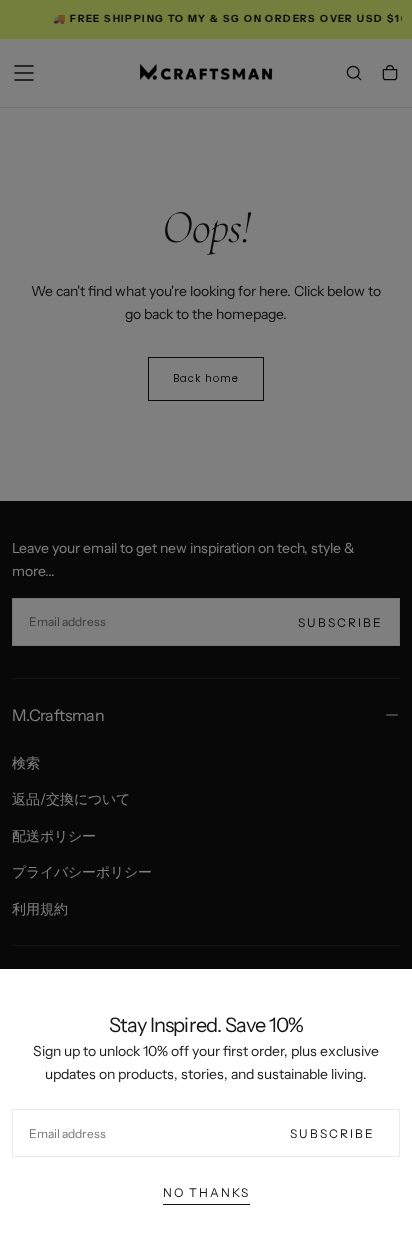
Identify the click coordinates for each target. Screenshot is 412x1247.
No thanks (206, 1192)
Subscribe (332, 1133)
